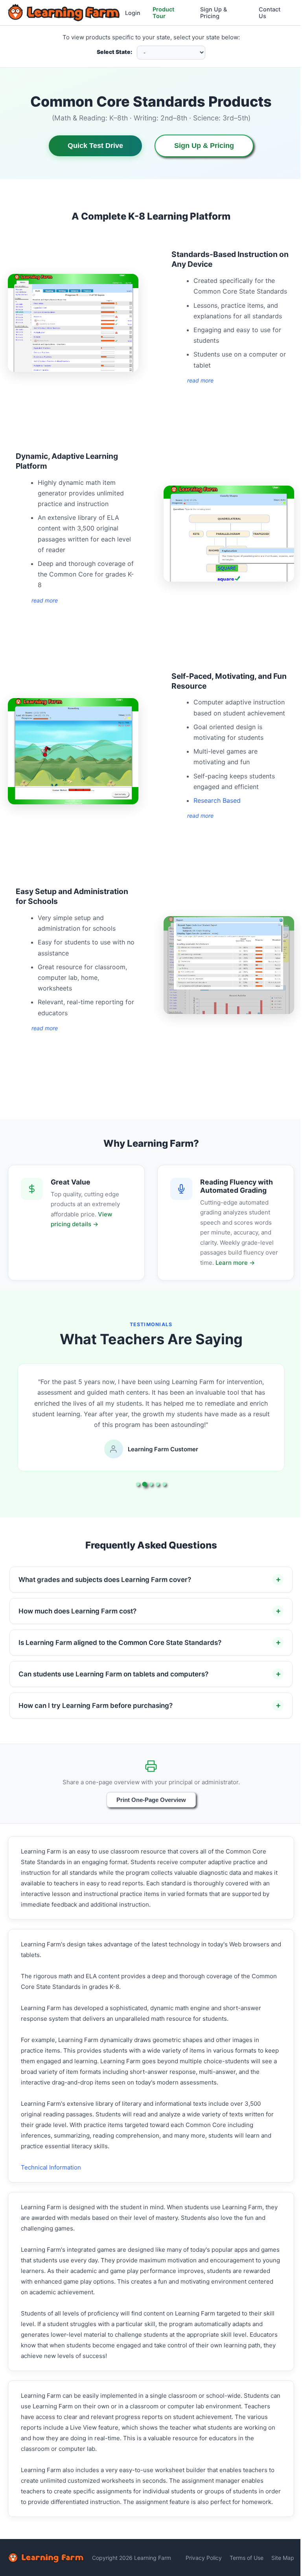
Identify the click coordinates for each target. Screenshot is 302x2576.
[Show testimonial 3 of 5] (151, 1484)
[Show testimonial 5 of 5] (164, 1484)
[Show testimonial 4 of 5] (157, 1484)
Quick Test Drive (95, 146)
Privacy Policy (198, 2568)
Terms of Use (241, 2568)
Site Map (277, 2568)
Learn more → (235, 1263)
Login (133, 13)
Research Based (217, 800)
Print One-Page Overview (148, 1800)
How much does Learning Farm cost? (77, 1611)
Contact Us (270, 13)
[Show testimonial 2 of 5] (144, 1484)
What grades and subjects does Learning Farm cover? (105, 1580)
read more (200, 380)
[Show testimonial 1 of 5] (138, 1484)
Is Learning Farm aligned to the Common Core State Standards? (120, 1643)
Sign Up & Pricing (214, 13)
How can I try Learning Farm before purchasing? (96, 1706)
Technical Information (51, 2167)
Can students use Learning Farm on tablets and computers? (113, 1674)
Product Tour (163, 13)
